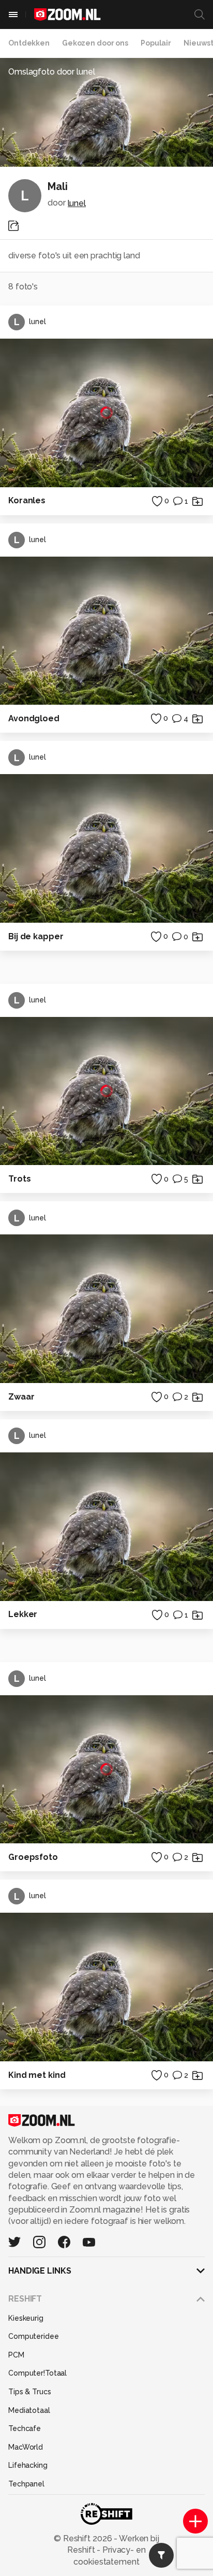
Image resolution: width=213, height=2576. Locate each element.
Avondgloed (34, 718)
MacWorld (26, 2447)
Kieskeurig (26, 2318)
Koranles (27, 500)
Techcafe (25, 2428)
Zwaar (21, 1397)
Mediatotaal (29, 2410)
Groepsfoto (33, 1857)
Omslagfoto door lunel (52, 72)
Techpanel (26, 2484)
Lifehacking (28, 2465)
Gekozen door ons (95, 43)
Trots (19, 1179)
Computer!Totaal (37, 2373)
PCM (16, 2355)
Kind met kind (37, 2075)
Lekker (23, 1614)
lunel (77, 203)
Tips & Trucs (30, 2392)
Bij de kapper (36, 936)
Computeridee (34, 2336)
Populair (156, 43)
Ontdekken (29, 43)
